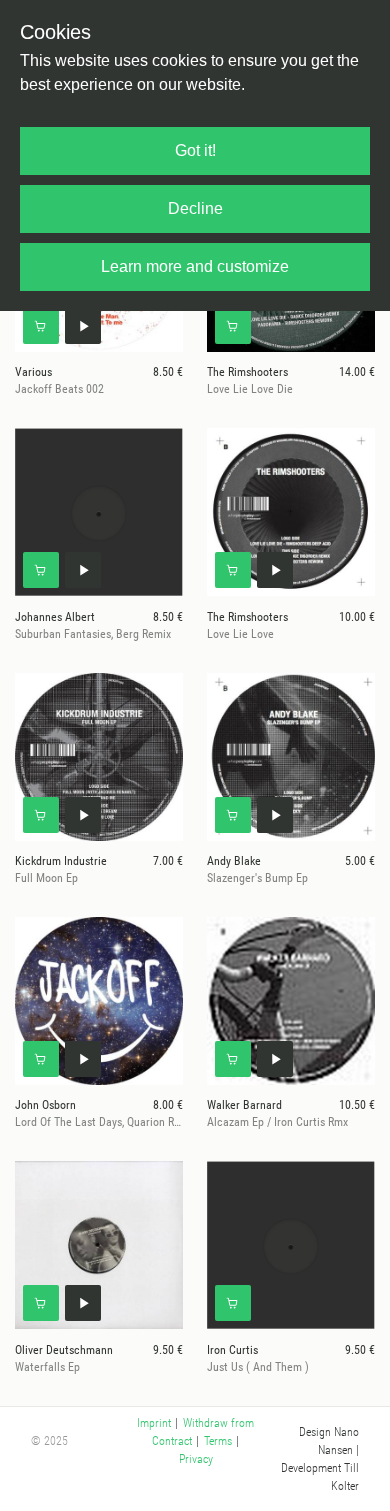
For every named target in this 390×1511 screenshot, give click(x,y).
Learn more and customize (195, 266)
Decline (195, 208)
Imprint (154, 1423)
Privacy (196, 1459)
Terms (218, 1441)
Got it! (195, 150)
